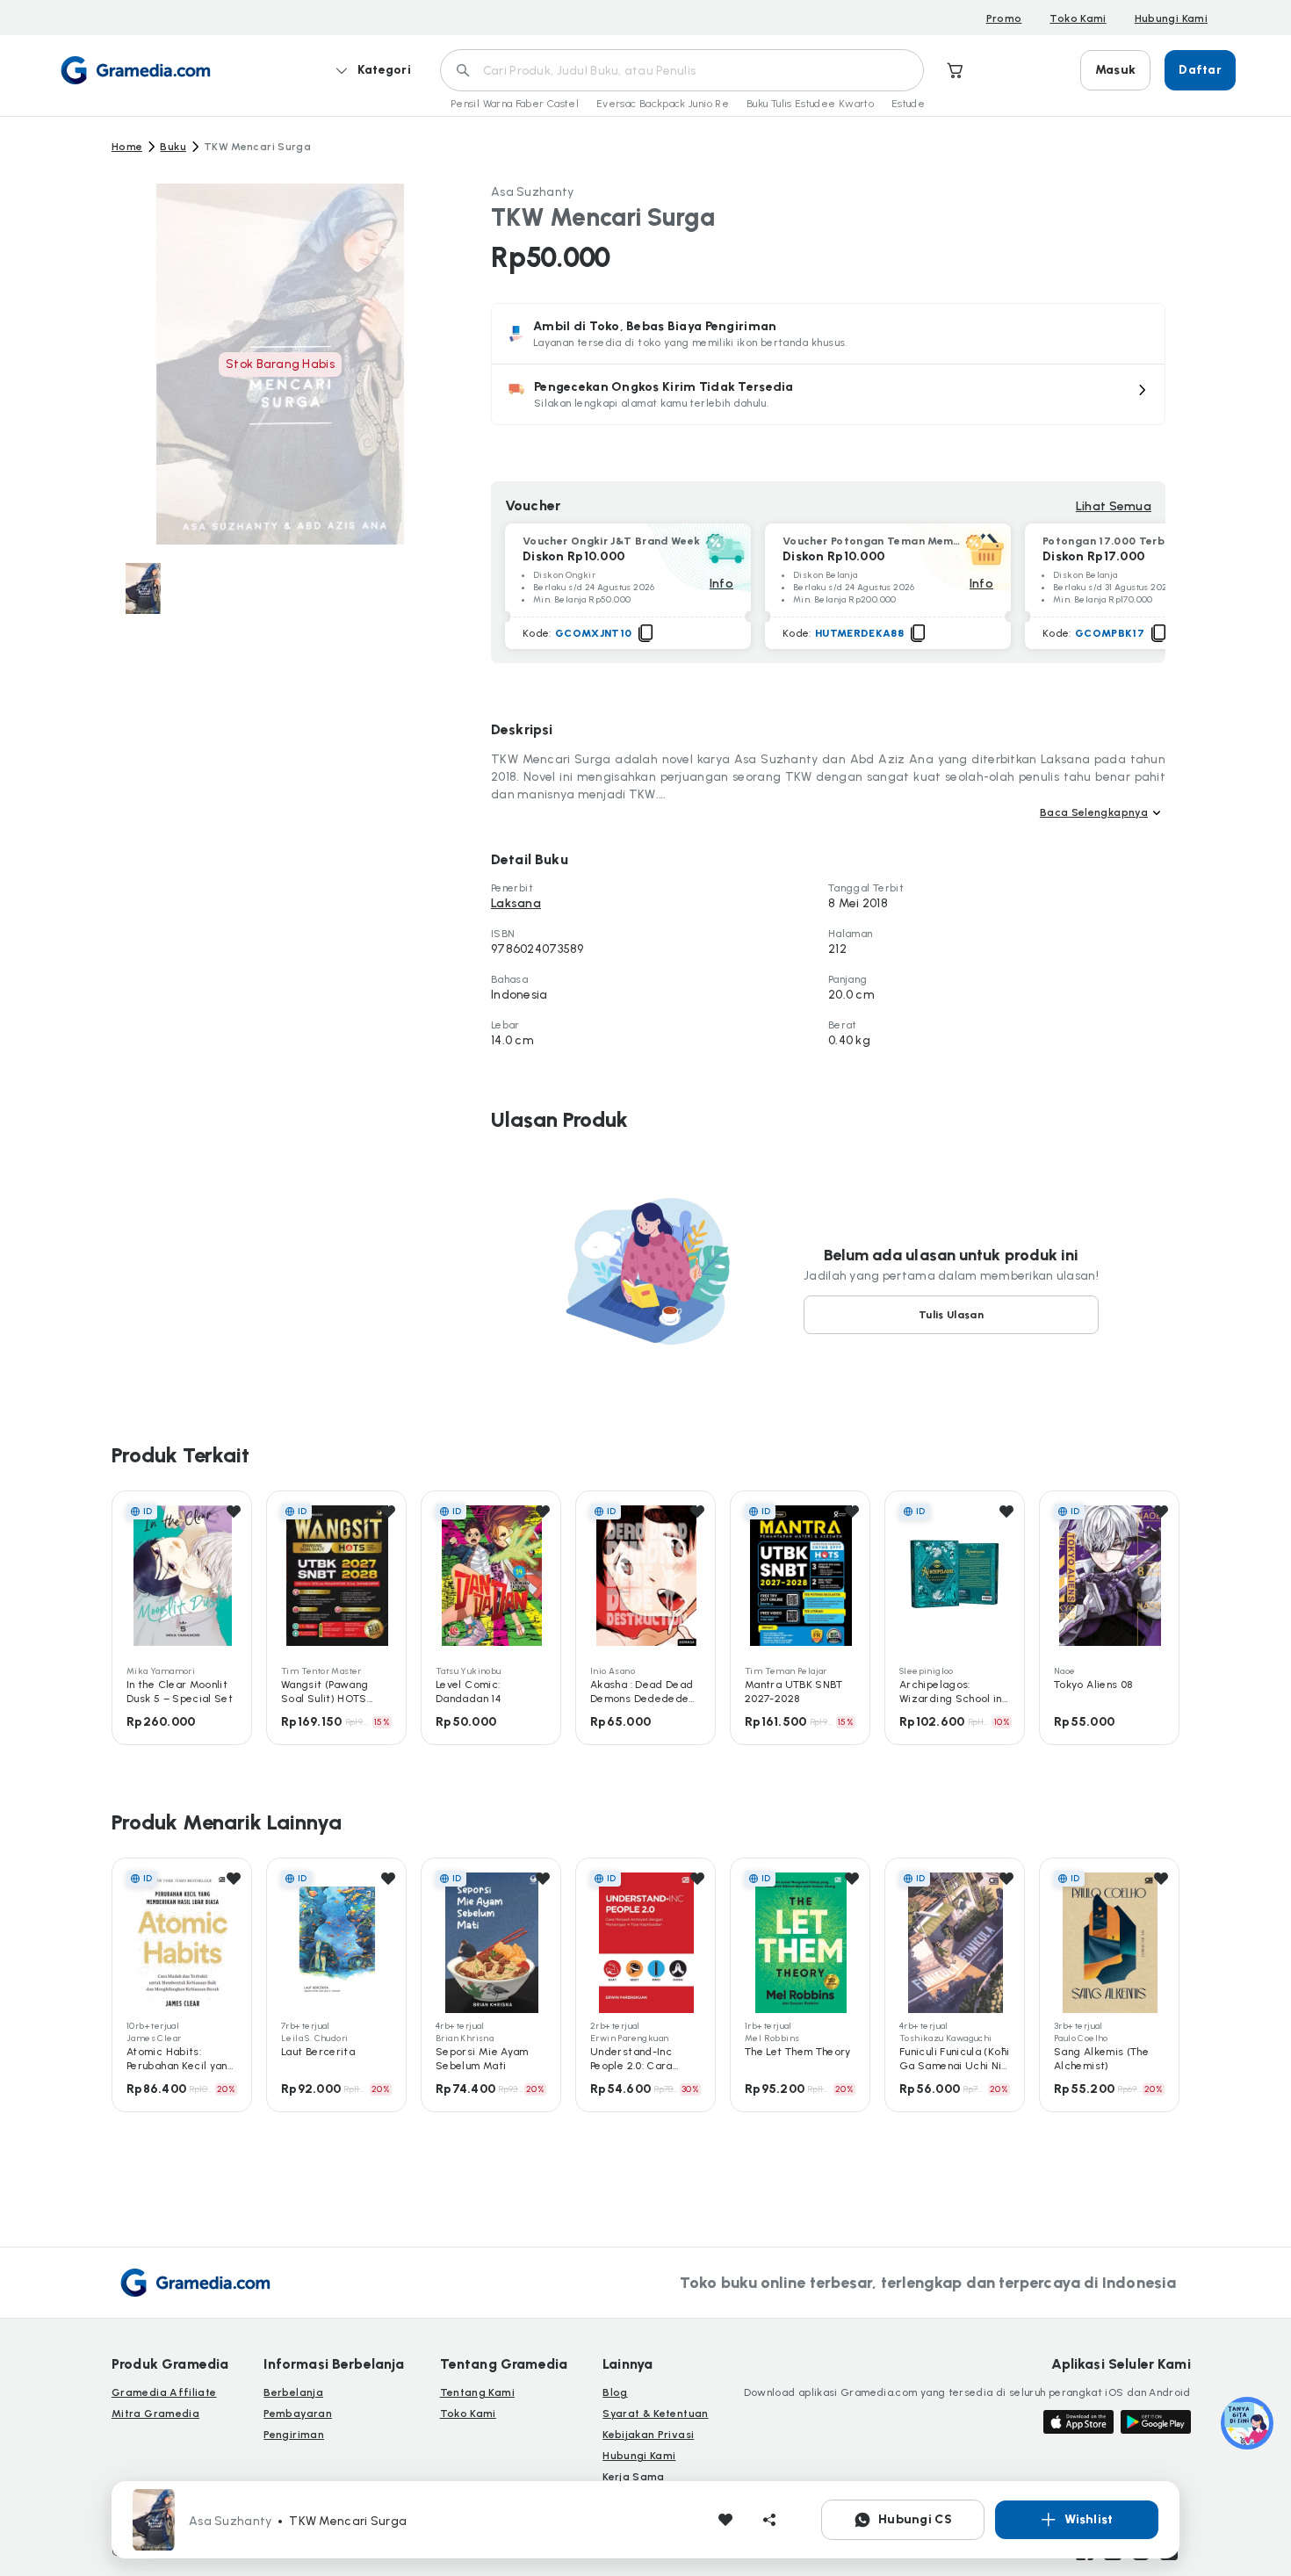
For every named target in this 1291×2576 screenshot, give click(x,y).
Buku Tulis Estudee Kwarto (810, 104)
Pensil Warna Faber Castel (515, 104)
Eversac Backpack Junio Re (663, 104)
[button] (828, 394)
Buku (173, 147)
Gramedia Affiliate (164, 2392)
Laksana (516, 903)
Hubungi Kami (1171, 18)
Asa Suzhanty (532, 192)
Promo (1004, 18)
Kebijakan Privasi (648, 2435)
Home (127, 147)
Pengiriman (294, 2435)
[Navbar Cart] (956, 70)
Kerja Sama (634, 2477)
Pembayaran (298, 2414)
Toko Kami (1078, 18)
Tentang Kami (477, 2392)
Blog (615, 2392)
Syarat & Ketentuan (655, 2414)
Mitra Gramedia (155, 2414)
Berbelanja (293, 2392)
